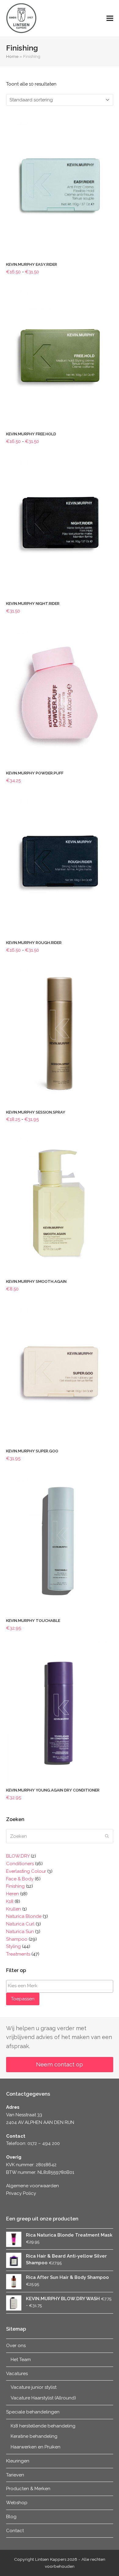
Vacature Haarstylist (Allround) (43, 2398)
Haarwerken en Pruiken (36, 2447)
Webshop (17, 2503)
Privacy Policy (21, 2193)
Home (12, 56)
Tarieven (15, 2475)
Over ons (16, 2346)
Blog (11, 2517)
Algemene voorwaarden (32, 2186)
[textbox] (61, 1986)
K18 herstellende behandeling (43, 2426)
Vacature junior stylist (34, 2387)
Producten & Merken (28, 2489)
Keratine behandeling (34, 2436)
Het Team (21, 2360)
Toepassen (23, 1999)
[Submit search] (107, 1836)
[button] (110, 18)
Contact (15, 2531)
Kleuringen (18, 2461)
